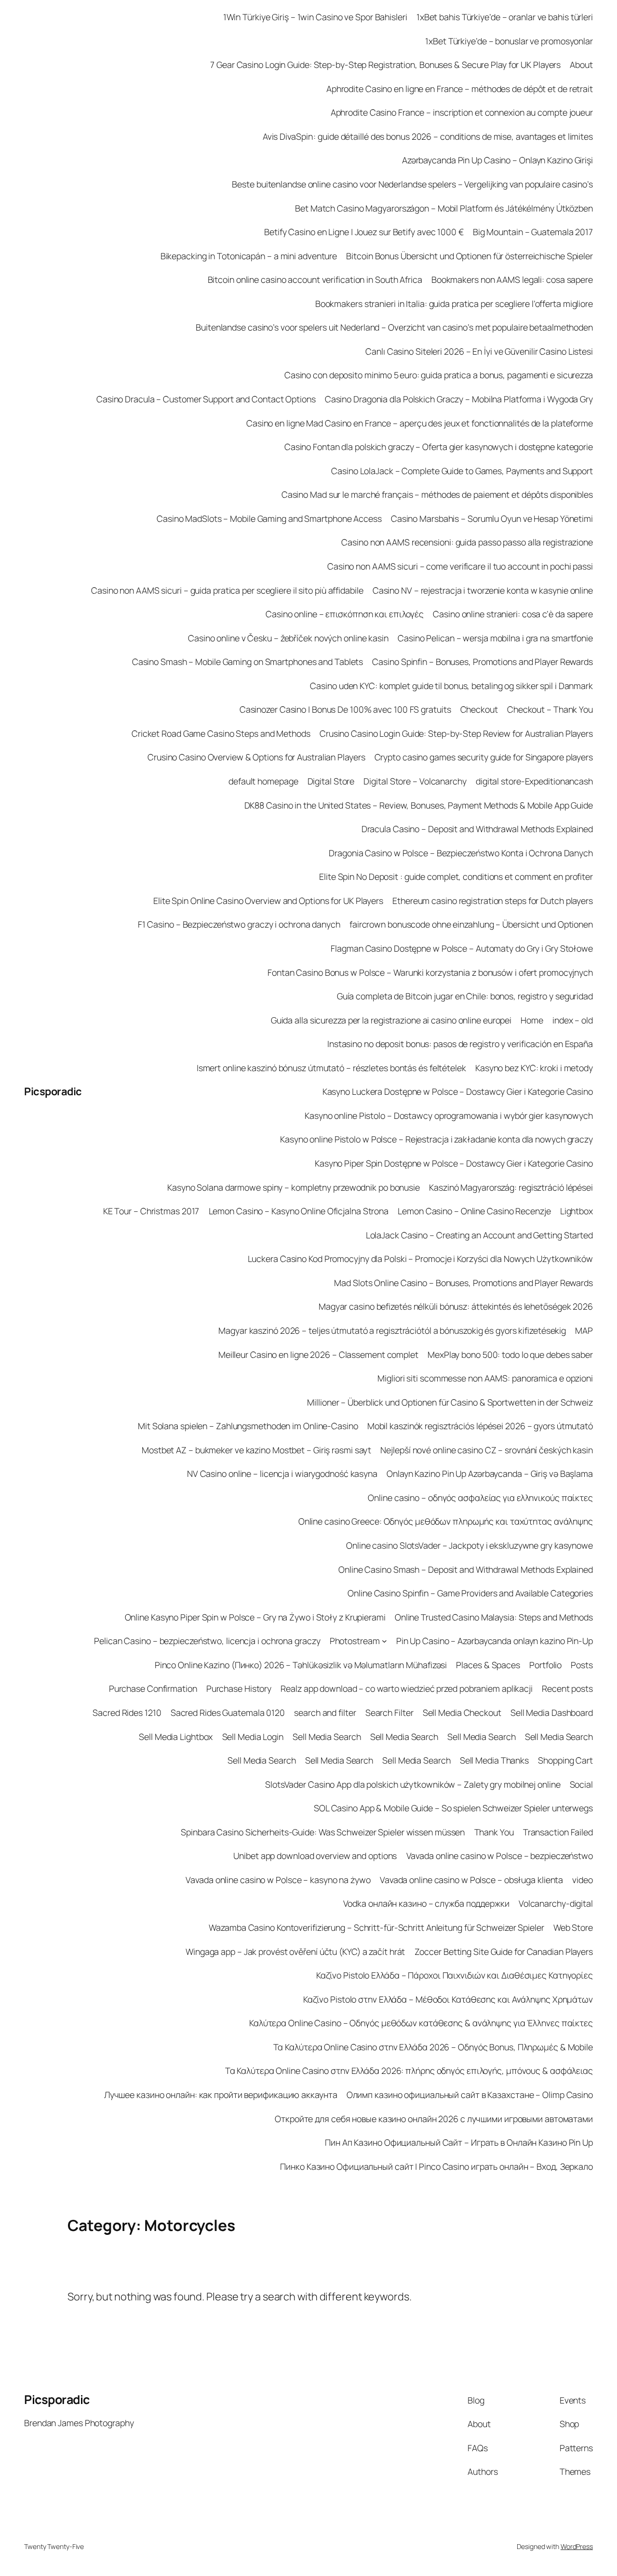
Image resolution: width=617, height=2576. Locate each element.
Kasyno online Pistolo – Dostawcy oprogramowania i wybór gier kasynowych (449, 1115)
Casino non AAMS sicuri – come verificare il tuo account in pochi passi (460, 566)
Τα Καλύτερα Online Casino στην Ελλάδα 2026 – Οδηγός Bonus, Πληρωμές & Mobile (433, 2047)
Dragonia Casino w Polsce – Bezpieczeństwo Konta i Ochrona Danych (461, 853)
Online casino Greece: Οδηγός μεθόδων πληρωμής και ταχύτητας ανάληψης (446, 1521)
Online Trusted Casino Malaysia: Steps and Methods (494, 1617)
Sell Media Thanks (494, 1760)
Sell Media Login (253, 1737)
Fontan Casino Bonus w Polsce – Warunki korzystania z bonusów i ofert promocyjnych (430, 972)
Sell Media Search (327, 1737)
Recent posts (567, 1688)
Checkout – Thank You (550, 709)
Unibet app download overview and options (315, 1856)
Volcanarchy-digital (556, 1903)
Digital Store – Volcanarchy (415, 781)
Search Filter (389, 1713)
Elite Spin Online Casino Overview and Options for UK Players (268, 901)
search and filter (325, 1713)
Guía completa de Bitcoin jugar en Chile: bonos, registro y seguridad (465, 996)
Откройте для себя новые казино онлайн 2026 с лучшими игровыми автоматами (434, 2119)
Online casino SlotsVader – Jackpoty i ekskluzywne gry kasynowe (469, 1545)
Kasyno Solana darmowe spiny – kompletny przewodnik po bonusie (294, 1187)
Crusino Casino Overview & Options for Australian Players (256, 757)
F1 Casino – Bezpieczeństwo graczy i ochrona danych (239, 924)
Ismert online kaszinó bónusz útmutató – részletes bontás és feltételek (331, 1068)
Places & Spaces (488, 1665)
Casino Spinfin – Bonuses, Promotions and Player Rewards (483, 662)
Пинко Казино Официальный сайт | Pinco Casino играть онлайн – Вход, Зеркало (436, 2166)
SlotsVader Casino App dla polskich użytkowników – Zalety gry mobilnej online (413, 1784)
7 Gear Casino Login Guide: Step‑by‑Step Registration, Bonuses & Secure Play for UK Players (385, 65)
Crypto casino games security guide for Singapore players (484, 757)
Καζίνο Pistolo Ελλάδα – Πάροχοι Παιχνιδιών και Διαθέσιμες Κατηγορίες (455, 1975)
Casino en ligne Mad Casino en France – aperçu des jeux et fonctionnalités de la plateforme (420, 423)
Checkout (479, 709)
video (583, 1880)
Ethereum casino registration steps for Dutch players (493, 901)
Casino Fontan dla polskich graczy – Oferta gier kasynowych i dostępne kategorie (439, 447)
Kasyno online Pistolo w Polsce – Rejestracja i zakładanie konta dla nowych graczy (436, 1139)
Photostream (355, 1641)
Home (532, 1020)
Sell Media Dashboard (552, 1713)
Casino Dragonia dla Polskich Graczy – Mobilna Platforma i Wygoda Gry (459, 399)
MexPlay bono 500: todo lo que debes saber (510, 1354)
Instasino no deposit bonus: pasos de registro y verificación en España (460, 1044)
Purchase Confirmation (153, 1688)
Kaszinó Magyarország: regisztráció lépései (511, 1187)
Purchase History (239, 1688)
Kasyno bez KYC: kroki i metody (534, 1068)
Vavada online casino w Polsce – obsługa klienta (471, 1880)
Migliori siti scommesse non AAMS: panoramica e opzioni (485, 1378)
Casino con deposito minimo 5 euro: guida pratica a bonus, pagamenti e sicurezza (439, 375)
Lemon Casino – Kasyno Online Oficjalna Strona (299, 1211)
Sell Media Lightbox (176, 1737)
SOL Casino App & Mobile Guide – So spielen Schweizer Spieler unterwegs (453, 1808)
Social (581, 1784)
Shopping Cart (565, 1760)
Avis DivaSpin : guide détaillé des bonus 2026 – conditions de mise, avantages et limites (428, 136)
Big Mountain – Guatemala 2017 (533, 232)
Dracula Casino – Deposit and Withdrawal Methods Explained (477, 829)
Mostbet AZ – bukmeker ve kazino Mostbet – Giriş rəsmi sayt (256, 1450)
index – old (573, 1020)
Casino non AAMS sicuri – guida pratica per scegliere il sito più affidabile (227, 590)
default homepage (263, 781)
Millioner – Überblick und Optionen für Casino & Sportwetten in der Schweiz (450, 1402)
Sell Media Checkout (462, 1713)
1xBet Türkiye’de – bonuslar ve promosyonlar (509, 41)
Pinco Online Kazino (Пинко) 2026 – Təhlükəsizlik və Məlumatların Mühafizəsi (301, 1665)
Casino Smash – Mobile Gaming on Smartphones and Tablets (248, 662)
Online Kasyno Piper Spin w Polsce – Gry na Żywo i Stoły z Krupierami (255, 1617)
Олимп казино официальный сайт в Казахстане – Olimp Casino (470, 2095)
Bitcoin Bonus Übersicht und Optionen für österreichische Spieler (469, 256)
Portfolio (545, 1665)
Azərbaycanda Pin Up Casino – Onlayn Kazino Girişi (497, 160)
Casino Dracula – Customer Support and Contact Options (206, 399)
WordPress (577, 2546)
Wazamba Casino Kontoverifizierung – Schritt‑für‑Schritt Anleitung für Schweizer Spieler (376, 1927)
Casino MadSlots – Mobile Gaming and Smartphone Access (269, 518)
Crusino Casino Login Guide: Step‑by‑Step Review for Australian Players (456, 733)
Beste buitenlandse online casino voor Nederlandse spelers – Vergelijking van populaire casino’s (412, 184)
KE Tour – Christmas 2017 (151, 1211)
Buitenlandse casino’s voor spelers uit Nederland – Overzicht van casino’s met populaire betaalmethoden (394, 327)
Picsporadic (53, 1091)
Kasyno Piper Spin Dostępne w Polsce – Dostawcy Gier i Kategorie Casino (454, 1163)
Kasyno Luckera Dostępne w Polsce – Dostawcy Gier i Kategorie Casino (458, 1091)
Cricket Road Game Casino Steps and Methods (221, 733)
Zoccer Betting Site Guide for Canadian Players (504, 1952)
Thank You (494, 1832)
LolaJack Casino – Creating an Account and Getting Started (479, 1235)
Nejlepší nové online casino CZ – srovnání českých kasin (487, 1450)
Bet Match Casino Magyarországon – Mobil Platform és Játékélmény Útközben (444, 208)
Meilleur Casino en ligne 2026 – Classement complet (318, 1354)
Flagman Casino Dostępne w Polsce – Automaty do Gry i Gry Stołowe (462, 948)
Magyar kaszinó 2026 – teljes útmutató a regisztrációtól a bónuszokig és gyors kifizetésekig (392, 1330)
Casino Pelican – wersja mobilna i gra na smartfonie (495, 638)
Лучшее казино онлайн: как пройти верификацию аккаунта (221, 2095)
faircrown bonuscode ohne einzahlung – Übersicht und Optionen (471, 924)
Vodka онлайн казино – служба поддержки (426, 1903)
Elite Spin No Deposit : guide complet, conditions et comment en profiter (456, 876)
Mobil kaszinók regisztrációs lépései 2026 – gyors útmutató (480, 1426)
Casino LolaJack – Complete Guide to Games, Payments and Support (462, 471)
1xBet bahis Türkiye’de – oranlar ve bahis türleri (505, 17)
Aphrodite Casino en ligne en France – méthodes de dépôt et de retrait (460, 89)
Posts (582, 1665)
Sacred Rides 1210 (127, 1713)
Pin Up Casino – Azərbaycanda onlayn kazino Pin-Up (495, 1641)
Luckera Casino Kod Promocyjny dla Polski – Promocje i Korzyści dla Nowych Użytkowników (420, 1259)
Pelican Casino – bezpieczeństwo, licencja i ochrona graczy (207, 1641)
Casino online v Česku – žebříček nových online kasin (288, 638)
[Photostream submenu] (384, 1641)
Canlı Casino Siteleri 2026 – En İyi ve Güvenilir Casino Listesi (479, 351)
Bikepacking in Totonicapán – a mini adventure (249, 256)
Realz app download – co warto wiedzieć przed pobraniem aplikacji (407, 1688)
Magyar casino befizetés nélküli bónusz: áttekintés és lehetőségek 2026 (456, 1306)
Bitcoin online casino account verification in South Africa (315, 279)
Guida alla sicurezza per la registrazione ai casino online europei (391, 1020)
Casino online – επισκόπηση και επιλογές (345, 614)
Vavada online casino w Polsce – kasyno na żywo (278, 1880)
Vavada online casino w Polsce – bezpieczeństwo (500, 1856)
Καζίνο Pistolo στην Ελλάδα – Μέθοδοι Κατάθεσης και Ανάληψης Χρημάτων (448, 1999)
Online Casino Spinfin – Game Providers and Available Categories (470, 1593)
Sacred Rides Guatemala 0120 (228, 1713)
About (581, 65)
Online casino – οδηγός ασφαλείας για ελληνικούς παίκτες (480, 1498)
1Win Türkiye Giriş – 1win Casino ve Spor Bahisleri (315, 17)
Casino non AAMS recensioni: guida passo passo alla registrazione (467, 542)
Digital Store (331, 781)
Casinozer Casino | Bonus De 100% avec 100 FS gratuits (345, 709)
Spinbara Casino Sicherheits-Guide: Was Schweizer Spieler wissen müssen (323, 1832)
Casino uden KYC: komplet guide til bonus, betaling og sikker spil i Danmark (451, 686)
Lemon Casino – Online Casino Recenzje (474, 1211)
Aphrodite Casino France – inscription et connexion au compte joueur (462, 112)
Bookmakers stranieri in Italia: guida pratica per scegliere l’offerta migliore (454, 304)
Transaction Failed (558, 1832)
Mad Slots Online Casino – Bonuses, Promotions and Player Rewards (463, 1283)
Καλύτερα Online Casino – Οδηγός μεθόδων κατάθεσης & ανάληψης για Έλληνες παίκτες (421, 2023)
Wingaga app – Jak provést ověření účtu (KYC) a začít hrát (295, 1952)
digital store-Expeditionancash (534, 781)
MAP (584, 1330)
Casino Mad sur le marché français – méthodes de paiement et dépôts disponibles (437, 494)
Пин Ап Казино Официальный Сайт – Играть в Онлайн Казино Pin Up (459, 2142)
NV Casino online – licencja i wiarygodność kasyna (282, 1474)
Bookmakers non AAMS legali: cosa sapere (512, 279)
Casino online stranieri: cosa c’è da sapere (513, 614)
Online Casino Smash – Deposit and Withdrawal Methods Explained (466, 1569)
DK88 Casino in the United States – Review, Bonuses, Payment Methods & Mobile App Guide (419, 805)
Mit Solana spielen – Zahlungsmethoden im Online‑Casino (248, 1426)
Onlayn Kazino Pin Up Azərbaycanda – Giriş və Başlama (490, 1474)
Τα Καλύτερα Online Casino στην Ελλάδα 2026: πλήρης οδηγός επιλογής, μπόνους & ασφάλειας (409, 2071)
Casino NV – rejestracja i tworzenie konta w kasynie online (483, 590)
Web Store (573, 1927)
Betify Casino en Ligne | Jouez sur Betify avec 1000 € (364, 232)
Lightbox (577, 1211)
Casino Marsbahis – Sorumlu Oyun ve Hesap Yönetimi (492, 518)
